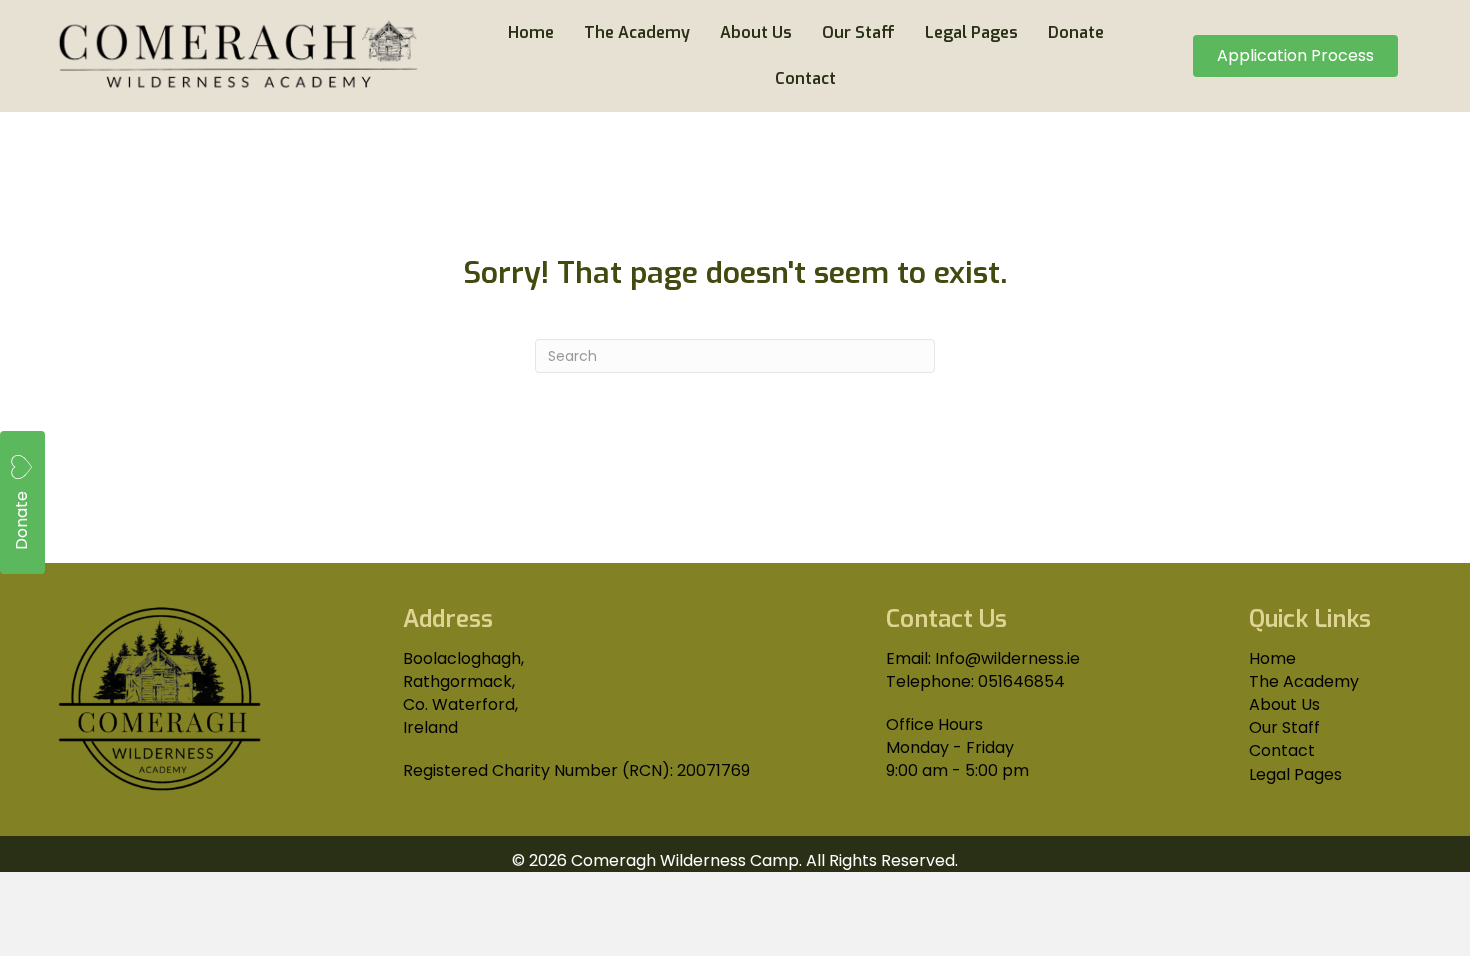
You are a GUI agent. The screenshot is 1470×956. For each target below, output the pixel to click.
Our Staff (1284, 727)
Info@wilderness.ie (1007, 658)
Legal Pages (1295, 774)
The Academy (1304, 681)
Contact (1282, 750)
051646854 (1021, 681)
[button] (22, 502)
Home (1272, 658)
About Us (1284, 704)
